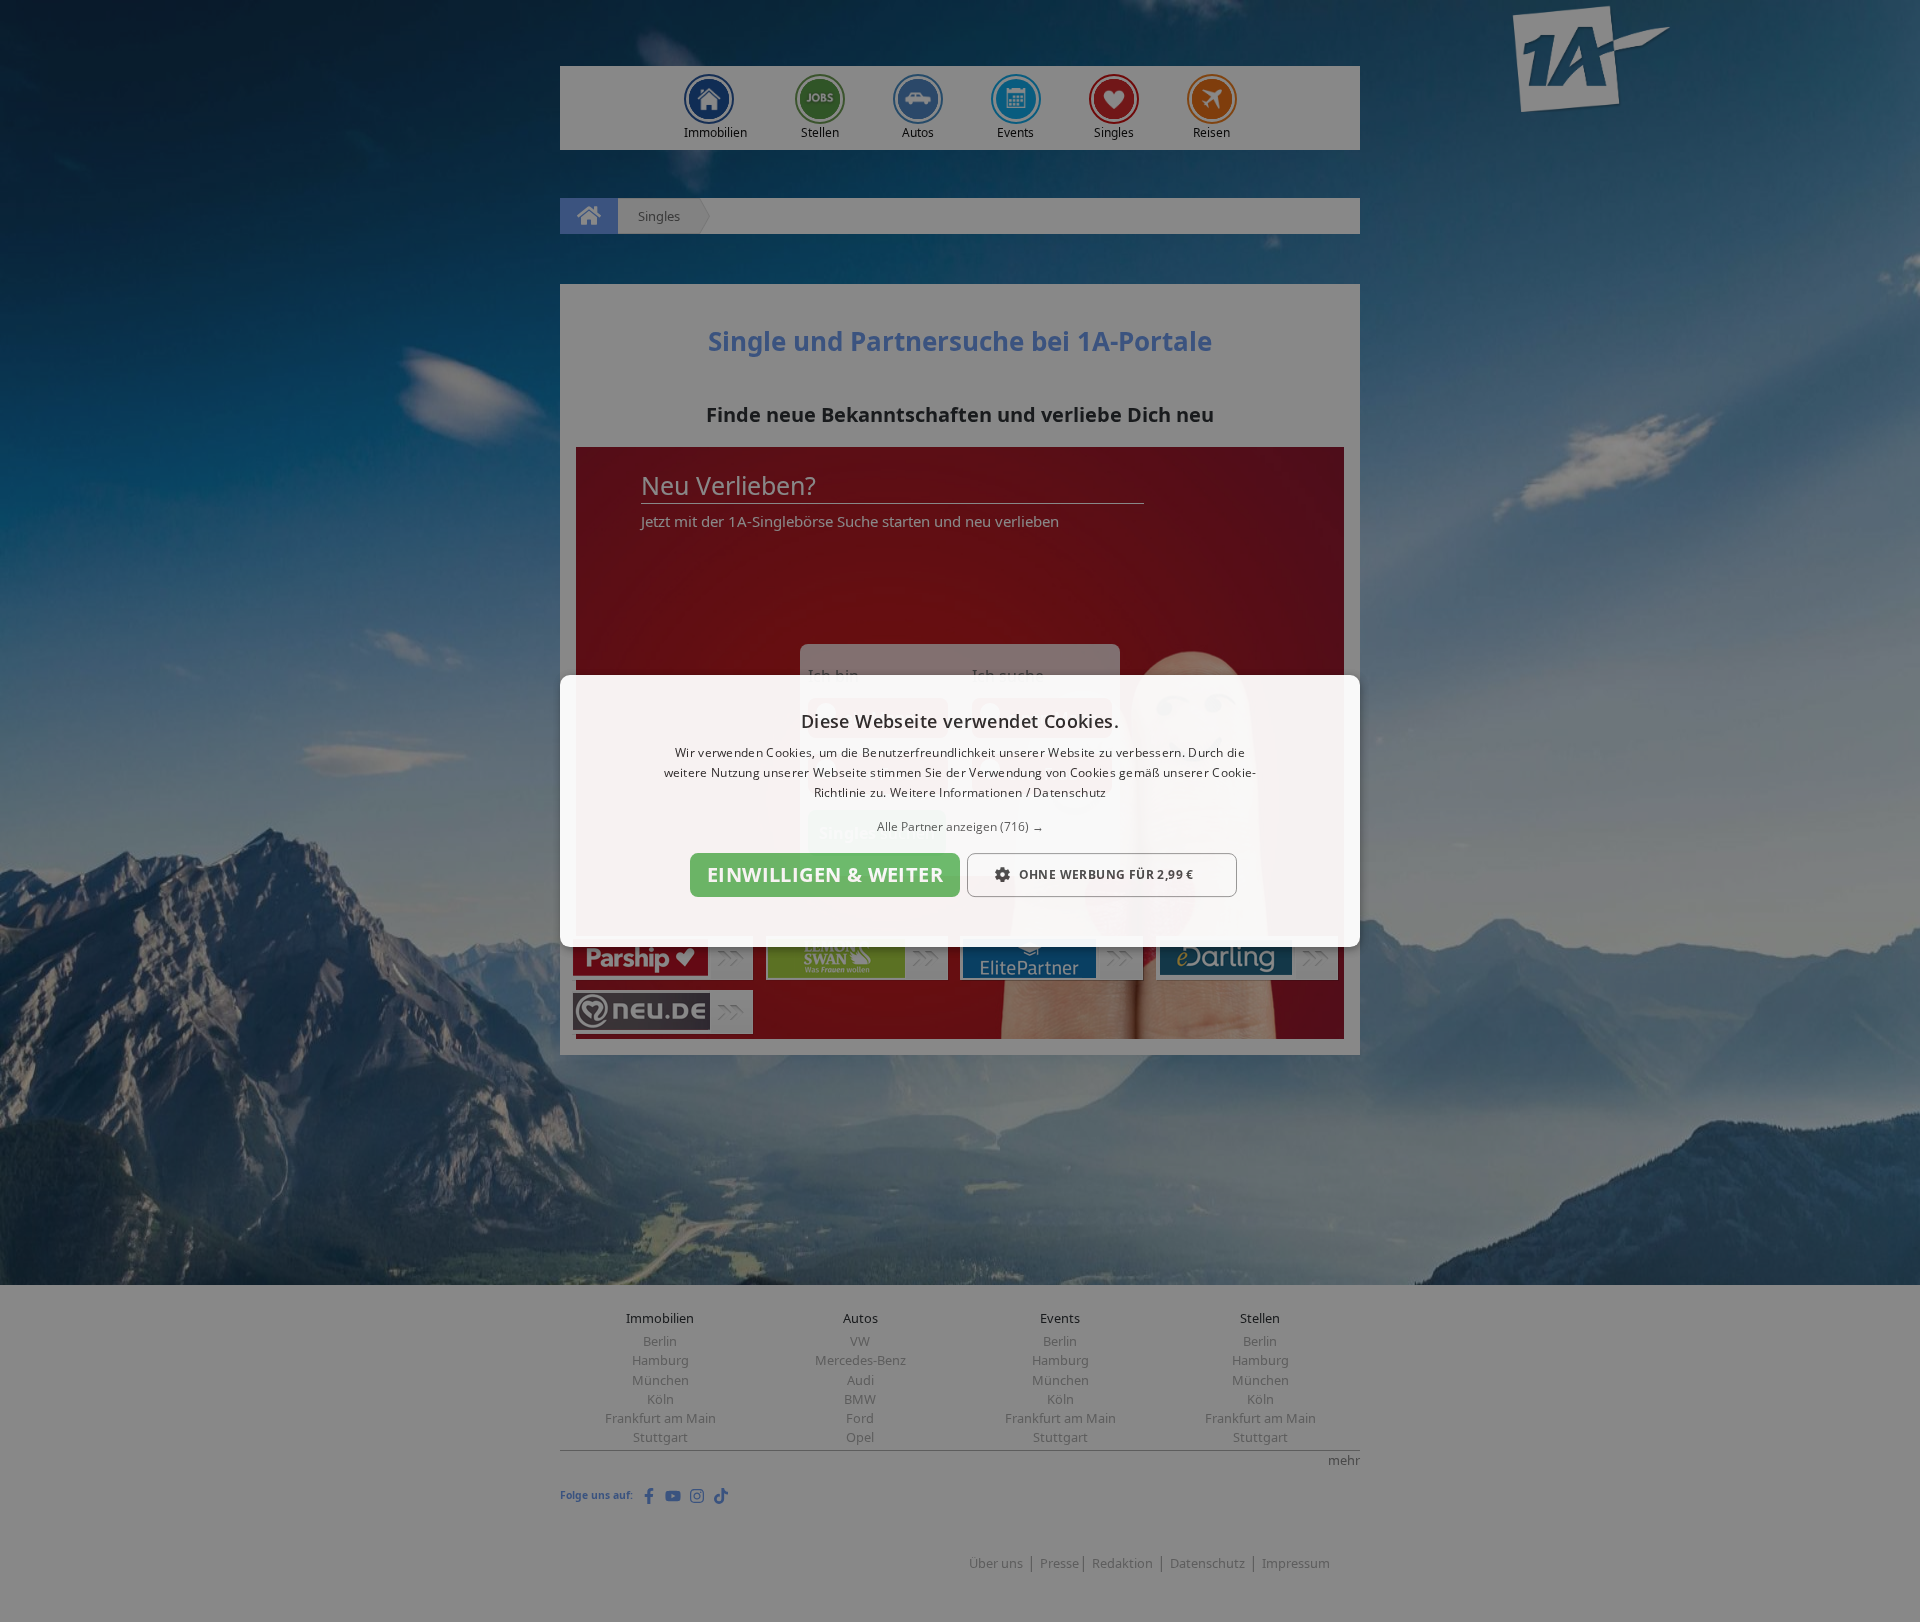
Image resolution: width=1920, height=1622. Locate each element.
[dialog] (960, 811)
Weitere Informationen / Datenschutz (998, 792)
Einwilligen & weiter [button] (825, 874)
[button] (960, 827)
